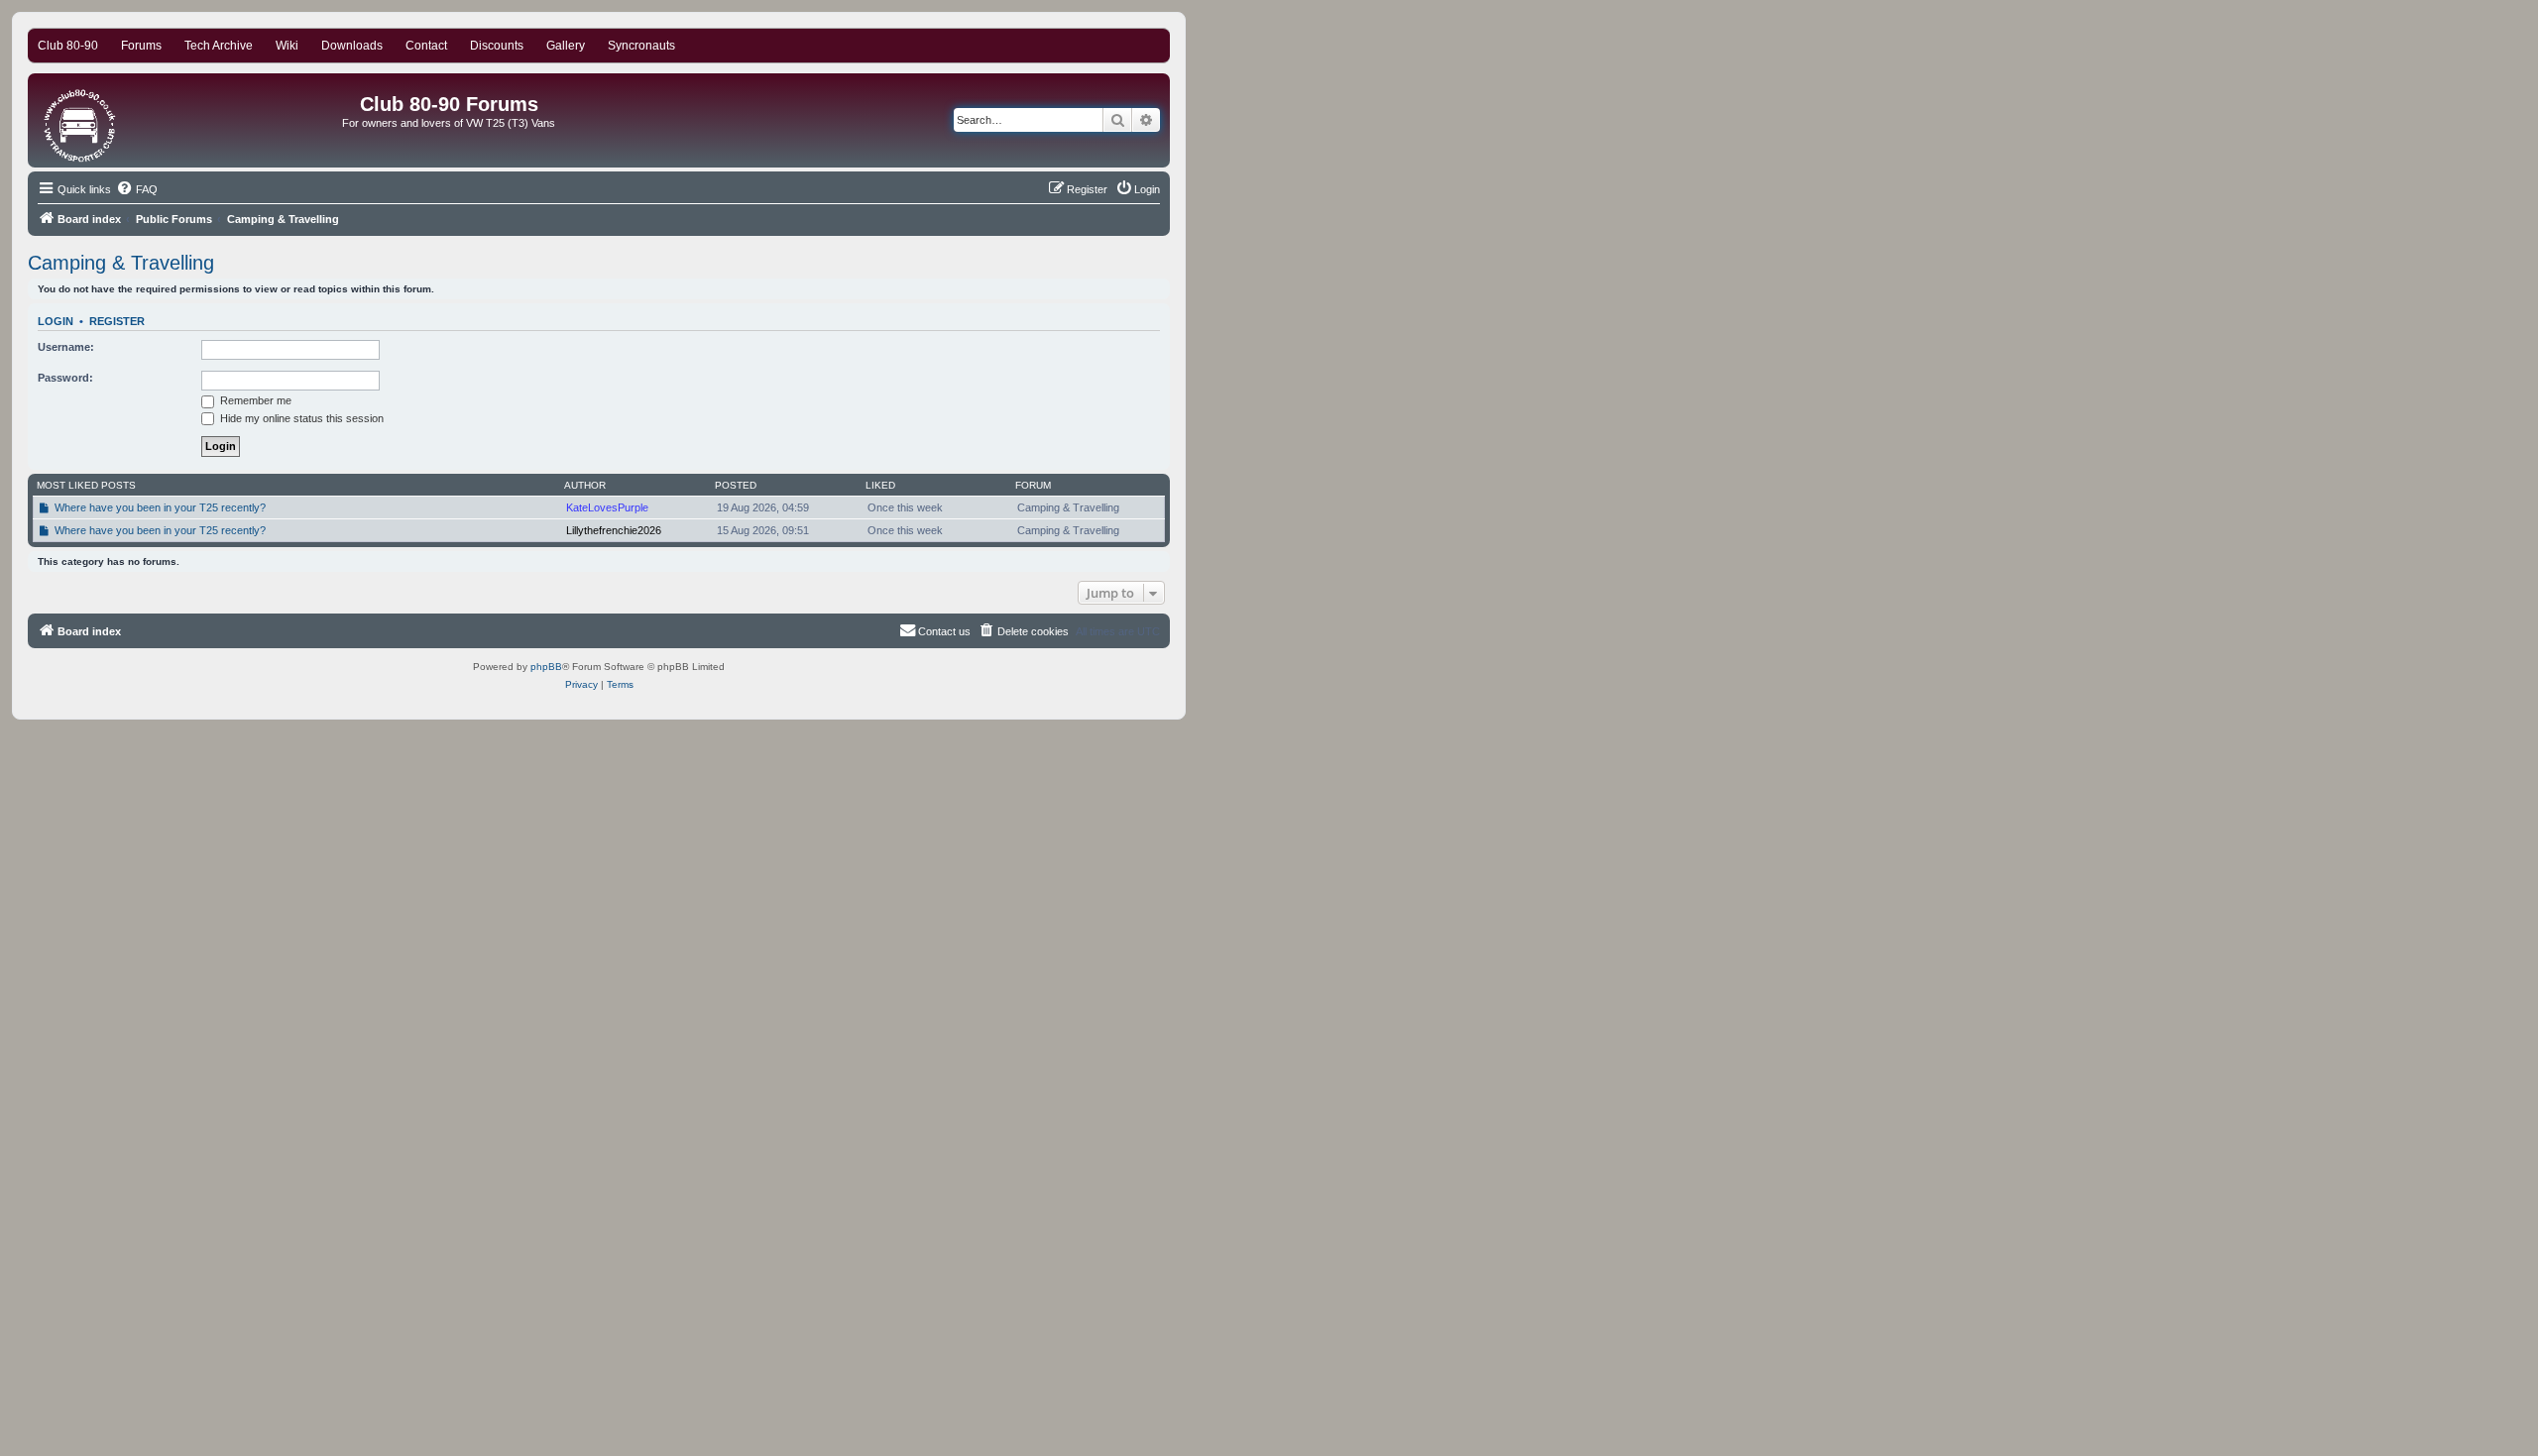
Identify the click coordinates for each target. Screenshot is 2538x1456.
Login (56, 321)
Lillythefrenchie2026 (614, 530)
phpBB (546, 667)
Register (117, 321)
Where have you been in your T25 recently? (160, 507)
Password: (65, 378)
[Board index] (81, 120)
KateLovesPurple (607, 507)
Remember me (254, 400)
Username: (66, 347)
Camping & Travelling (121, 263)
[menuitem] (137, 189)
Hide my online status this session (300, 418)
